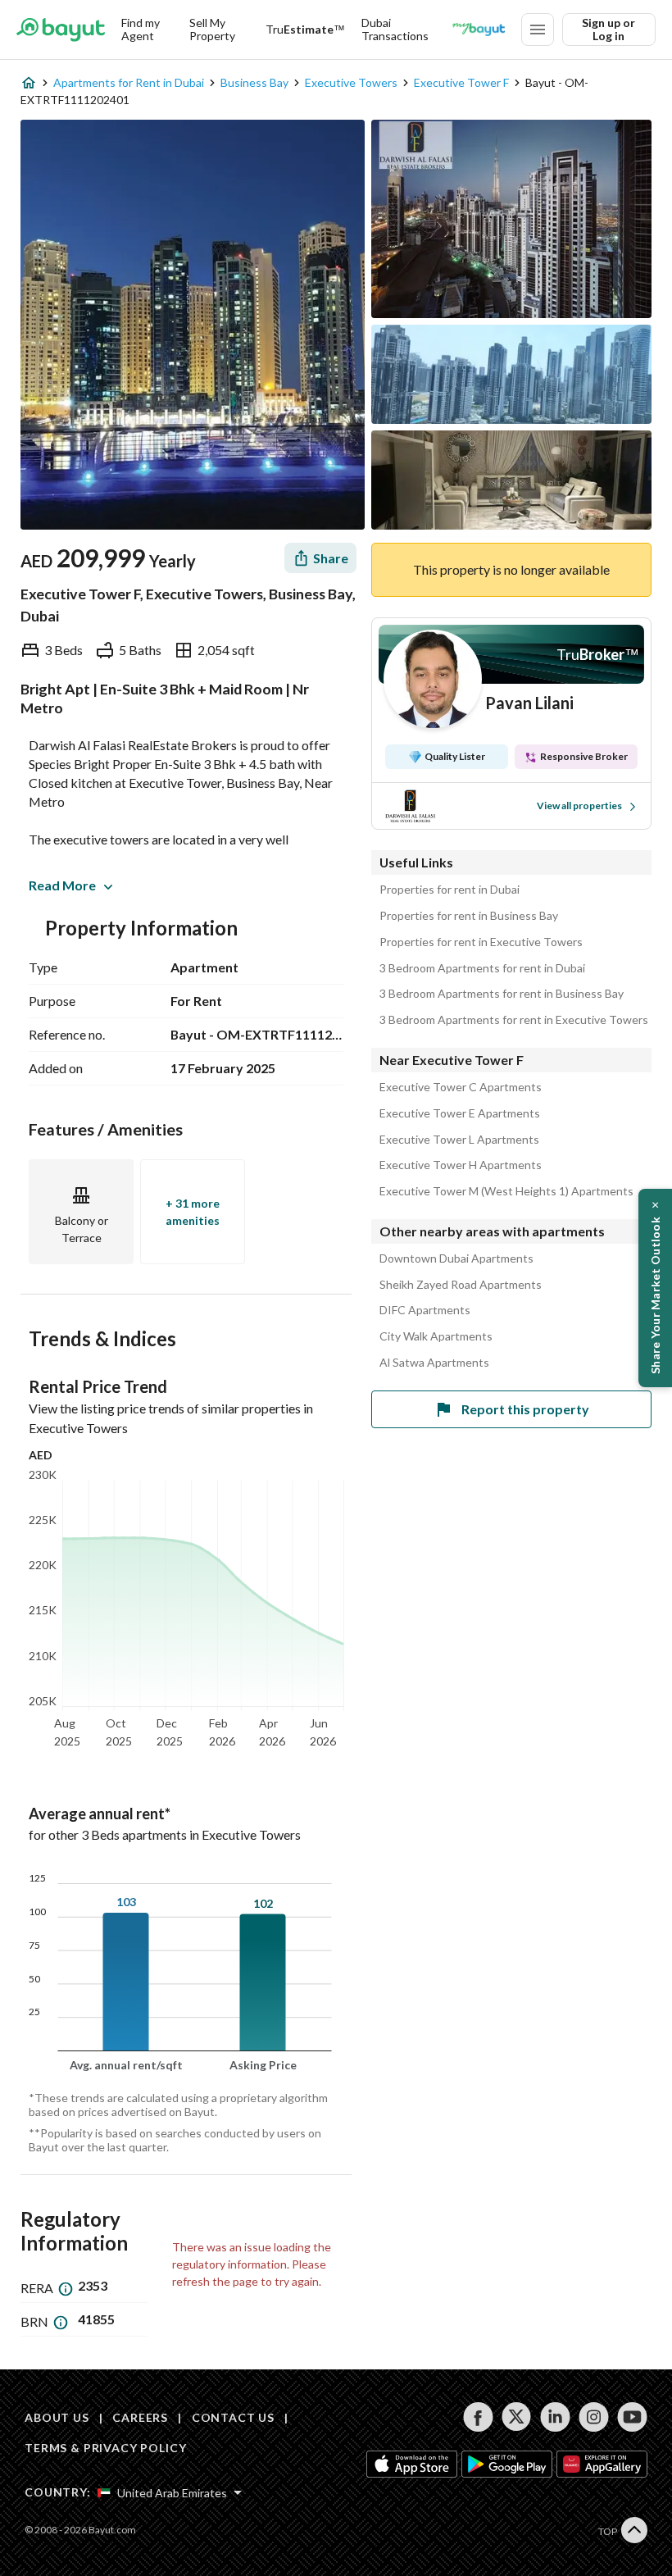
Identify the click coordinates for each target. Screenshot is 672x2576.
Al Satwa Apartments (434, 1363)
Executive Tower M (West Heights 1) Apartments (506, 1191)
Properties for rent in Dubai (450, 890)
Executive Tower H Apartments (461, 1165)
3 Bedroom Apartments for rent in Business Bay (502, 994)
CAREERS (140, 2417)
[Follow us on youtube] (632, 2417)
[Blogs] (479, 30)
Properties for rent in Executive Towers (481, 942)
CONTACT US (233, 2417)
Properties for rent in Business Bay (469, 916)
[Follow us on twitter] (517, 2417)
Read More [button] (62, 885)
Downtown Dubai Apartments (456, 1258)
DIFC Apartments (425, 1310)
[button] (655, 1288)
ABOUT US (57, 2417)
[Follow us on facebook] (478, 2417)
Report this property (525, 1409)
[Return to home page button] (61, 30)
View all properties (579, 806)
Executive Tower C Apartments (461, 1087)
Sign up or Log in (608, 29)
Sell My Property (212, 29)
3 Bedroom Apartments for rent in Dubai (482, 968)
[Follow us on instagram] (594, 2417)
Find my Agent (141, 29)
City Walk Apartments (436, 1336)
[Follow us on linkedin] (555, 2417)
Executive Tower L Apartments (459, 1140)
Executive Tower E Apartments (460, 1113)
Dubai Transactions (395, 29)
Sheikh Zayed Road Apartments (461, 1285)
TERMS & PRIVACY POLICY (105, 2448)
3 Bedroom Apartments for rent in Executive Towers (514, 1020)
